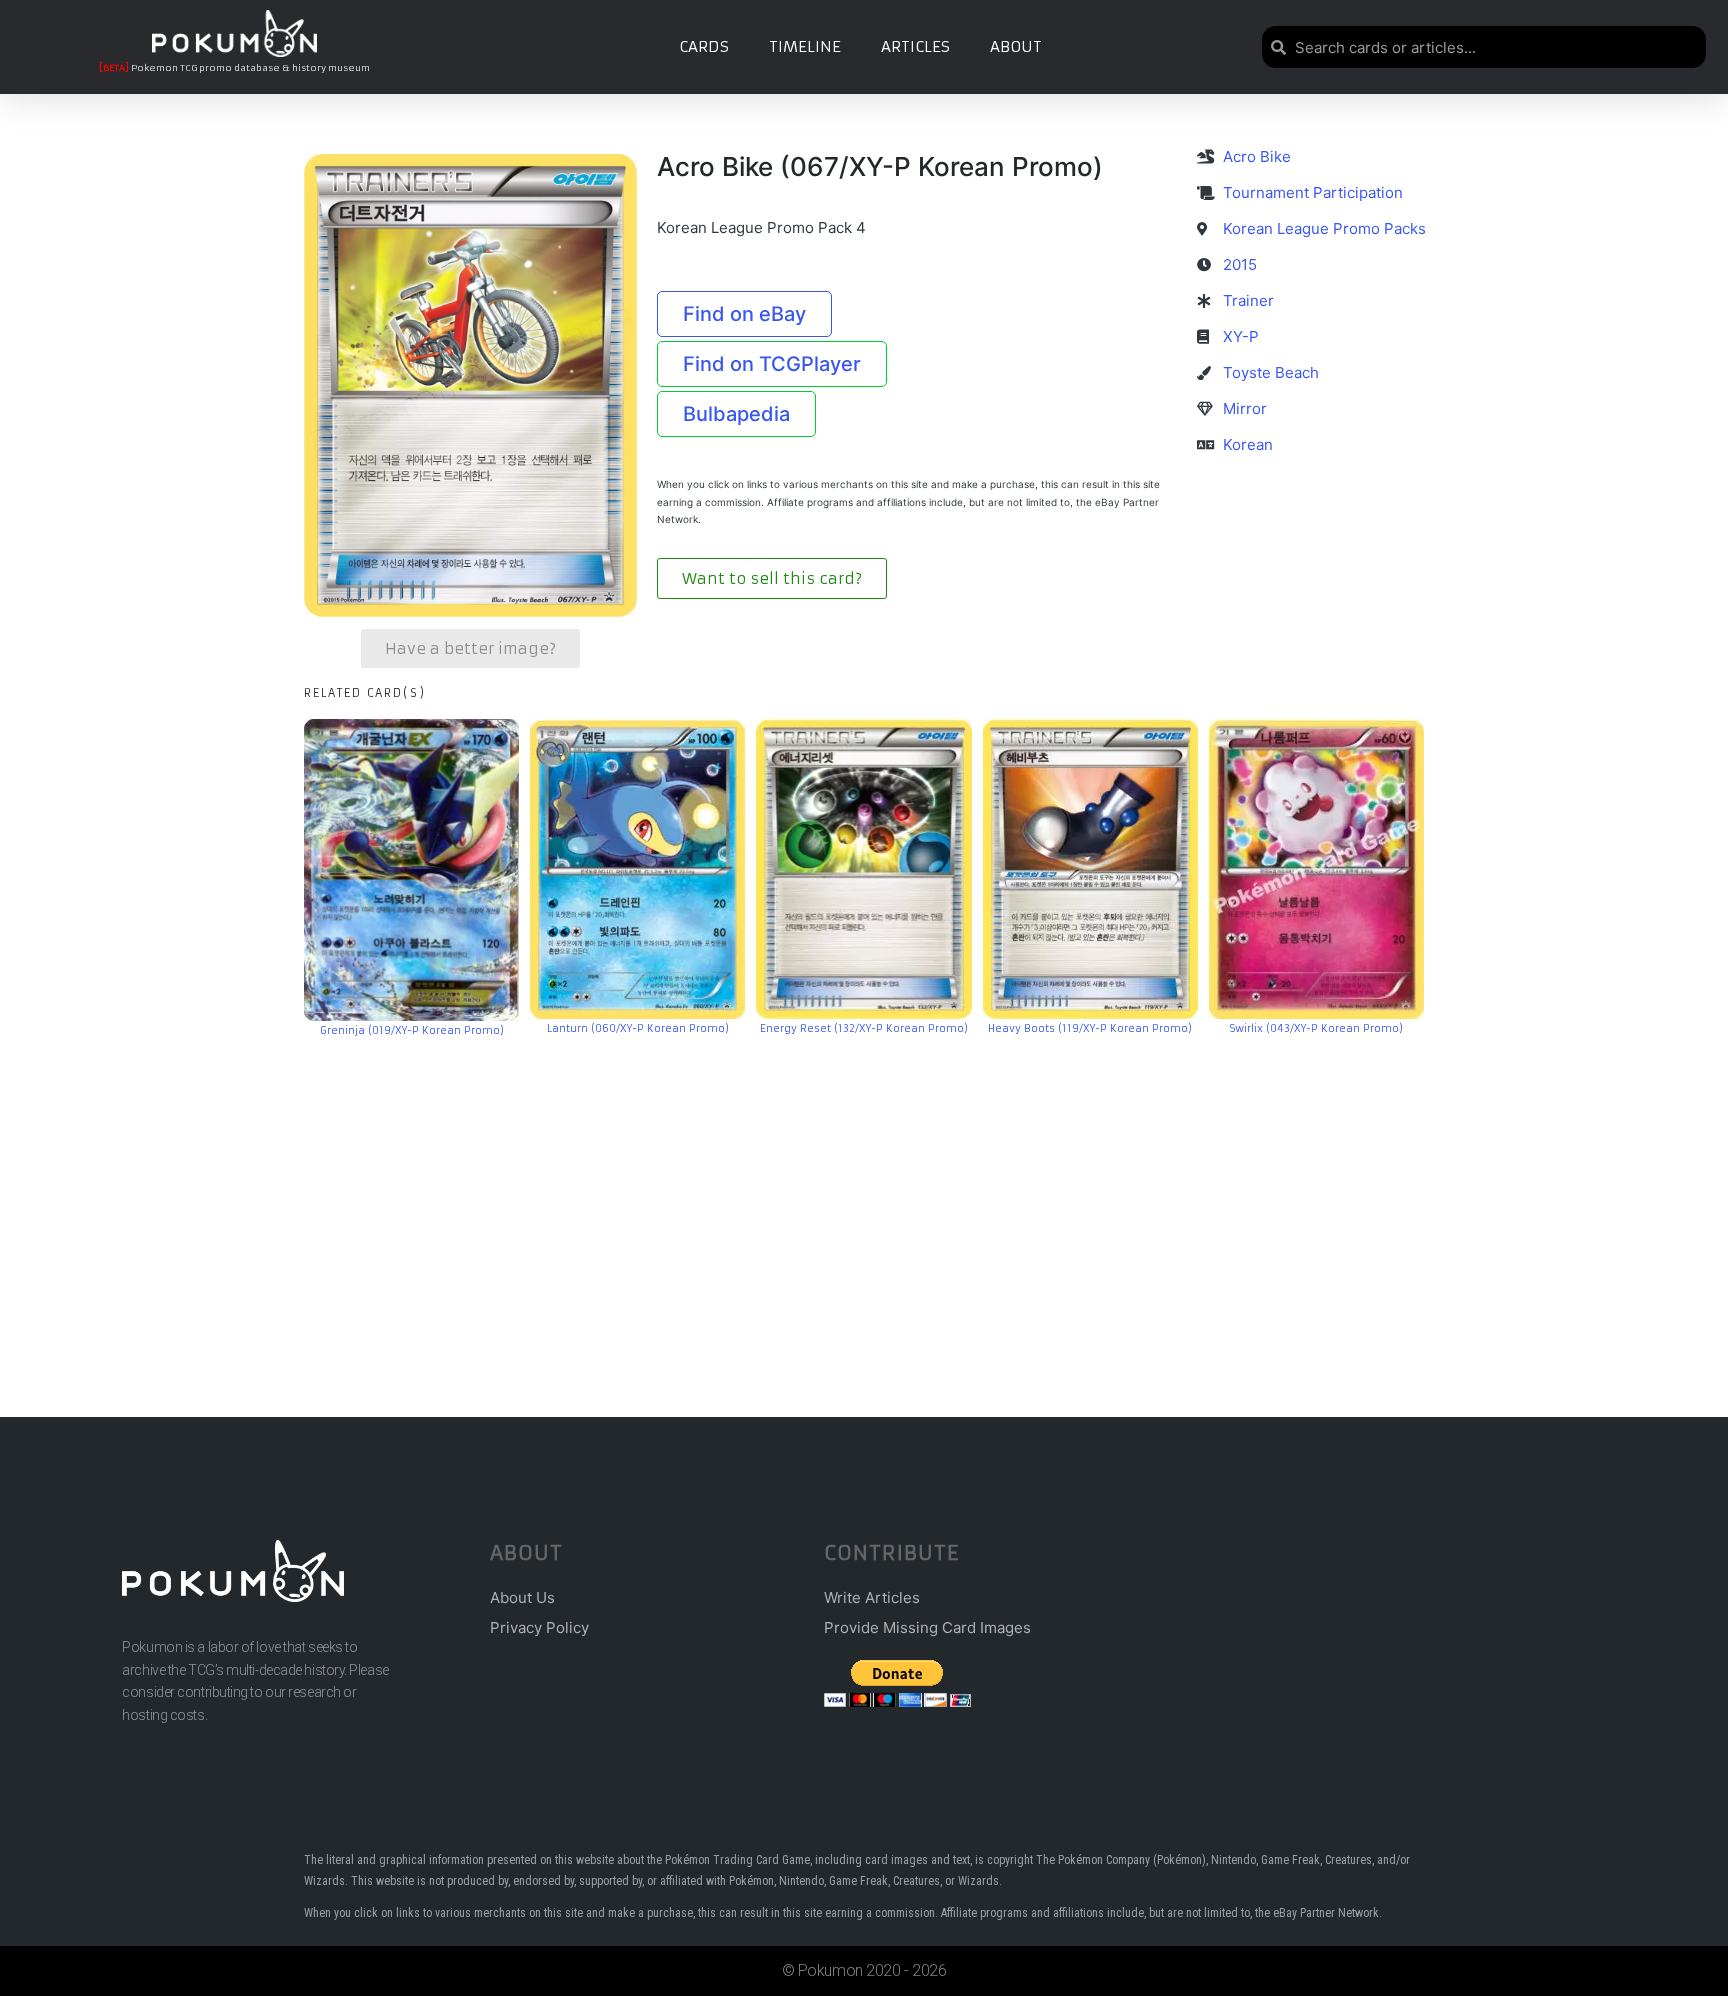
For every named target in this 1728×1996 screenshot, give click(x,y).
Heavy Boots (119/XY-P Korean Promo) (1090, 1028)
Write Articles (872, 1597)
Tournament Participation (1313, 192)
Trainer (1248, 300)
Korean (1248, 444)
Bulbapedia (736, 414)
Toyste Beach (1271, 372)
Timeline (805, 46)
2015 (1240, 264)
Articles (915, 46)
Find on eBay (744, 314)
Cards (704, 46)
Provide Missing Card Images (927, 1627)
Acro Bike (1257, 156)
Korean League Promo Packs (1324, 228)
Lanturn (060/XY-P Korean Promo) (638, 1028)
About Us (522, 1597)
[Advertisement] (864, 1197)
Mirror (1245, 408)
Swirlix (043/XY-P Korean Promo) (1316, 1028)
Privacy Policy (539, 1627)
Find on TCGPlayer (772, 364)
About (1016, 46)
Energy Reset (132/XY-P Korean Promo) (864, 1028)
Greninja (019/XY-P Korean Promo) (412, 1030)
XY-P (1241, 336)
